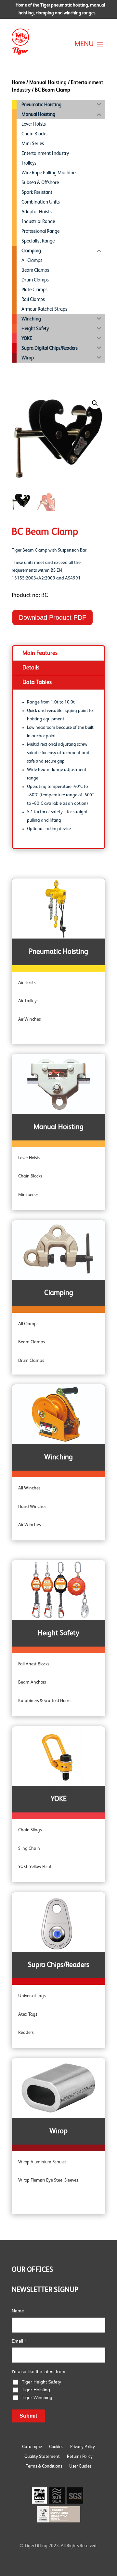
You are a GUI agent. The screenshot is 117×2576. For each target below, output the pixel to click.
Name (18, 2311)
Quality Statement (42, 2457)
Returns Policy (80, 2457)
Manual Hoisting (48, 83)
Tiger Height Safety (41, 2382)
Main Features (40, 653)
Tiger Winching (37, 2397)
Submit (28, 2416)
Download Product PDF (52, 617)
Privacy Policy (83, 2447)
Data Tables (37, 682)
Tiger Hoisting (36, 2390)
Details (31, 668)
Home (18, 83)
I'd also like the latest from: (39, 2371)
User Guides (80, 2466)
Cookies (56, 2447)
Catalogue (32, 2447)
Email (19, 2341)
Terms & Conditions (44, 2466)
